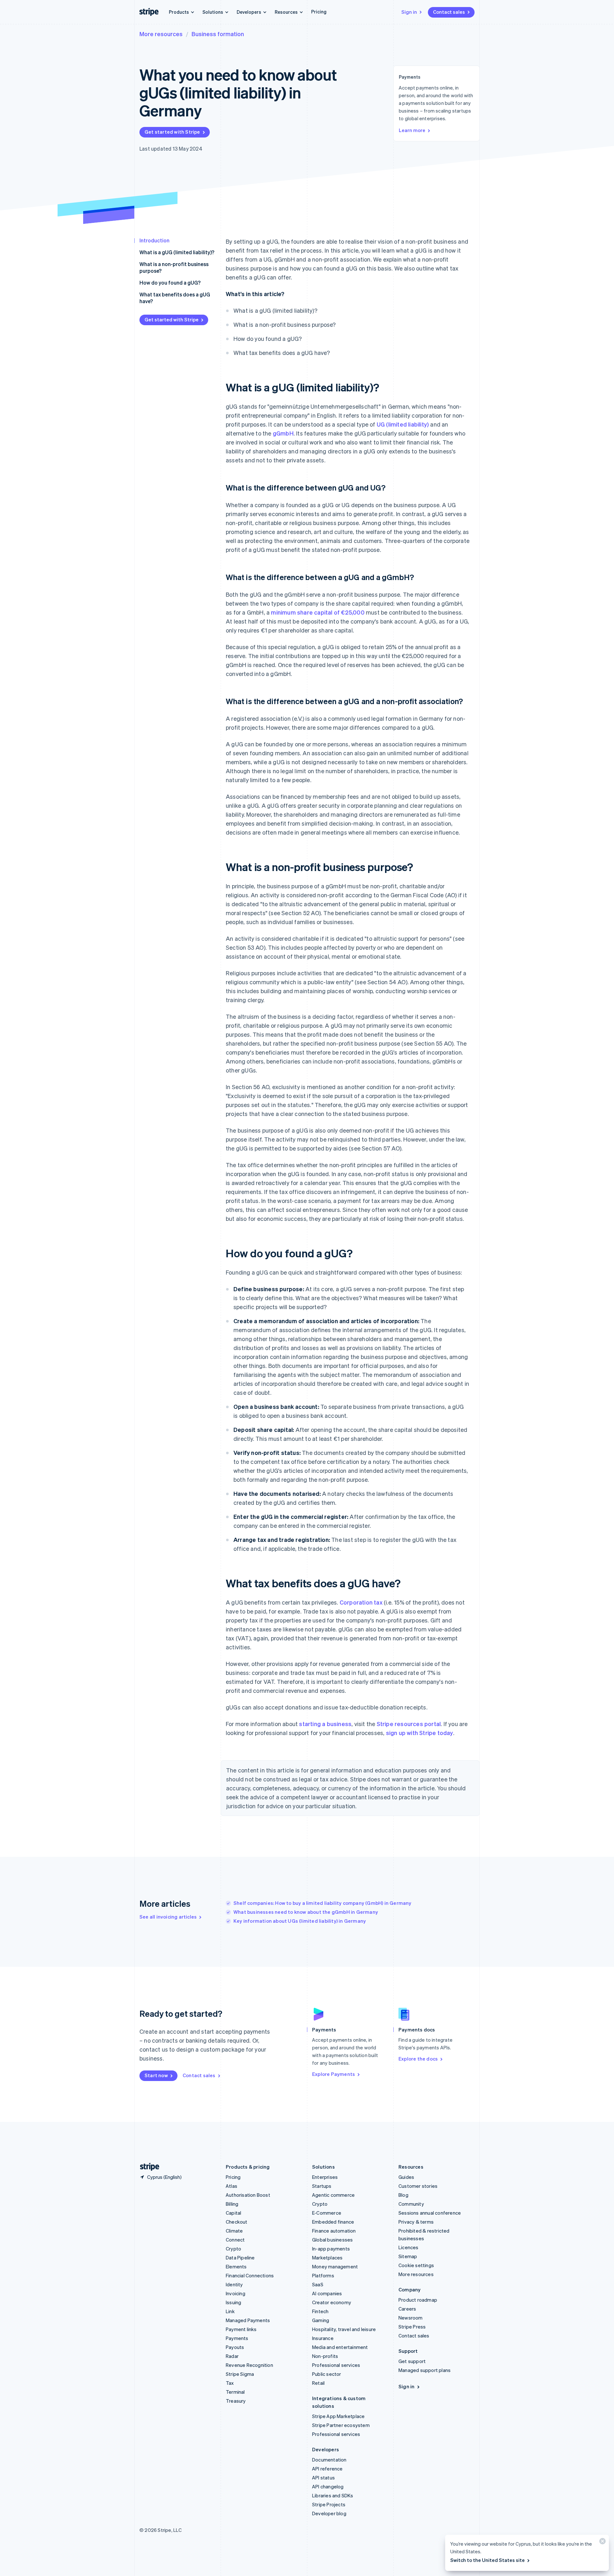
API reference (327, 2469)
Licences (409, 2247)
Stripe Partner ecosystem (341, 2425)
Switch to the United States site (488, 2560)
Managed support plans (425, 2370)
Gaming (321, 2320)
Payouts (235, 2347)
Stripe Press (412, 2327)
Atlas (232, 2186)
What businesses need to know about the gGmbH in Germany (306, 1912)
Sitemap (408, 2256)
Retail (318, 2383)
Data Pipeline (240, 2258)
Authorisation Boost (248, 2195)
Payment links (241, 2329)
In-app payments (331, 2249)
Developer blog (329, 2513)
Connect (235, 2240)
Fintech (320, 2311)
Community (411, 2204)
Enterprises (325, 2177)
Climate (234, 2231)
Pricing (319, 12)
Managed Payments (248, 2320)
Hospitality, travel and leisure (344, 2329)
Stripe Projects (329, 2504)
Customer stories (418, 2186)
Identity (234, 2284)
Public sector (327, 2374)
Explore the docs (418, 2059)
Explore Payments (334, 2074)
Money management (335, 2266)
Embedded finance (333, 2222)
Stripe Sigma (240, 2374)
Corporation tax (361, 1602)
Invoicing (236, 2293)
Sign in (409, 12)
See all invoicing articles (168, 1917)
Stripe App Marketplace (338, 2416)
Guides (406, 2177)
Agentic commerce (333, 2195)
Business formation (218, 34)
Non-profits (325, 2356)
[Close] (602, 2543)
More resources (161, 34)
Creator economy (332, 2302)
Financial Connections (250, 2275)
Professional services (336, 2365)
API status (323, 2478)
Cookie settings (416, 2265)
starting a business (325, 1724)
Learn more (412, 130)
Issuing (233, 2302)
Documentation (329, 2460)
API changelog (328, 2486)
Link (230, 2311)
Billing (232, 2204)
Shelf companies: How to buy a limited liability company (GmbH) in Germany (323, 1903)
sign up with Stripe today (420, 1733)
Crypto (233, 2249)
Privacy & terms (416, 2222)
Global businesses (332, 2240)
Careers (407, 2309)
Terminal (235, 2392)
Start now (156, 2075)
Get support (412, 2361)
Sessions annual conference (430, 2213)
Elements (236, 2266)
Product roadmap (418, 2300)
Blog (403, 2195)
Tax (230, 2383)
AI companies (327, 2293)
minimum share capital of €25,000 (318, 612)
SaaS (318, 2284)
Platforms (323, 2275)
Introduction (154, 240)
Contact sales (449, 12)
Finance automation (334, 2231)
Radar (232, 2356)
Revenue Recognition (249, 2365)
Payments (237, 2338)
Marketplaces (327, 2258)
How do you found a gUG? (170, 283)
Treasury (236, 2401)
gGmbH (283, 433)
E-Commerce (327, 2213)
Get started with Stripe (172, 132)
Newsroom (411, 2318)
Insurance (323, 2338)
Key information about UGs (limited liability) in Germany (300, 1921)
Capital (233, 2213)
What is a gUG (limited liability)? (177, 252)
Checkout (237, 2222)
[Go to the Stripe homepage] (147, 2167)
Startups (322, 2186)
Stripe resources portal (409, 1724)
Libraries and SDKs (333, 2495)
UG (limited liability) (403, 424)
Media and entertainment (340, 2347)
